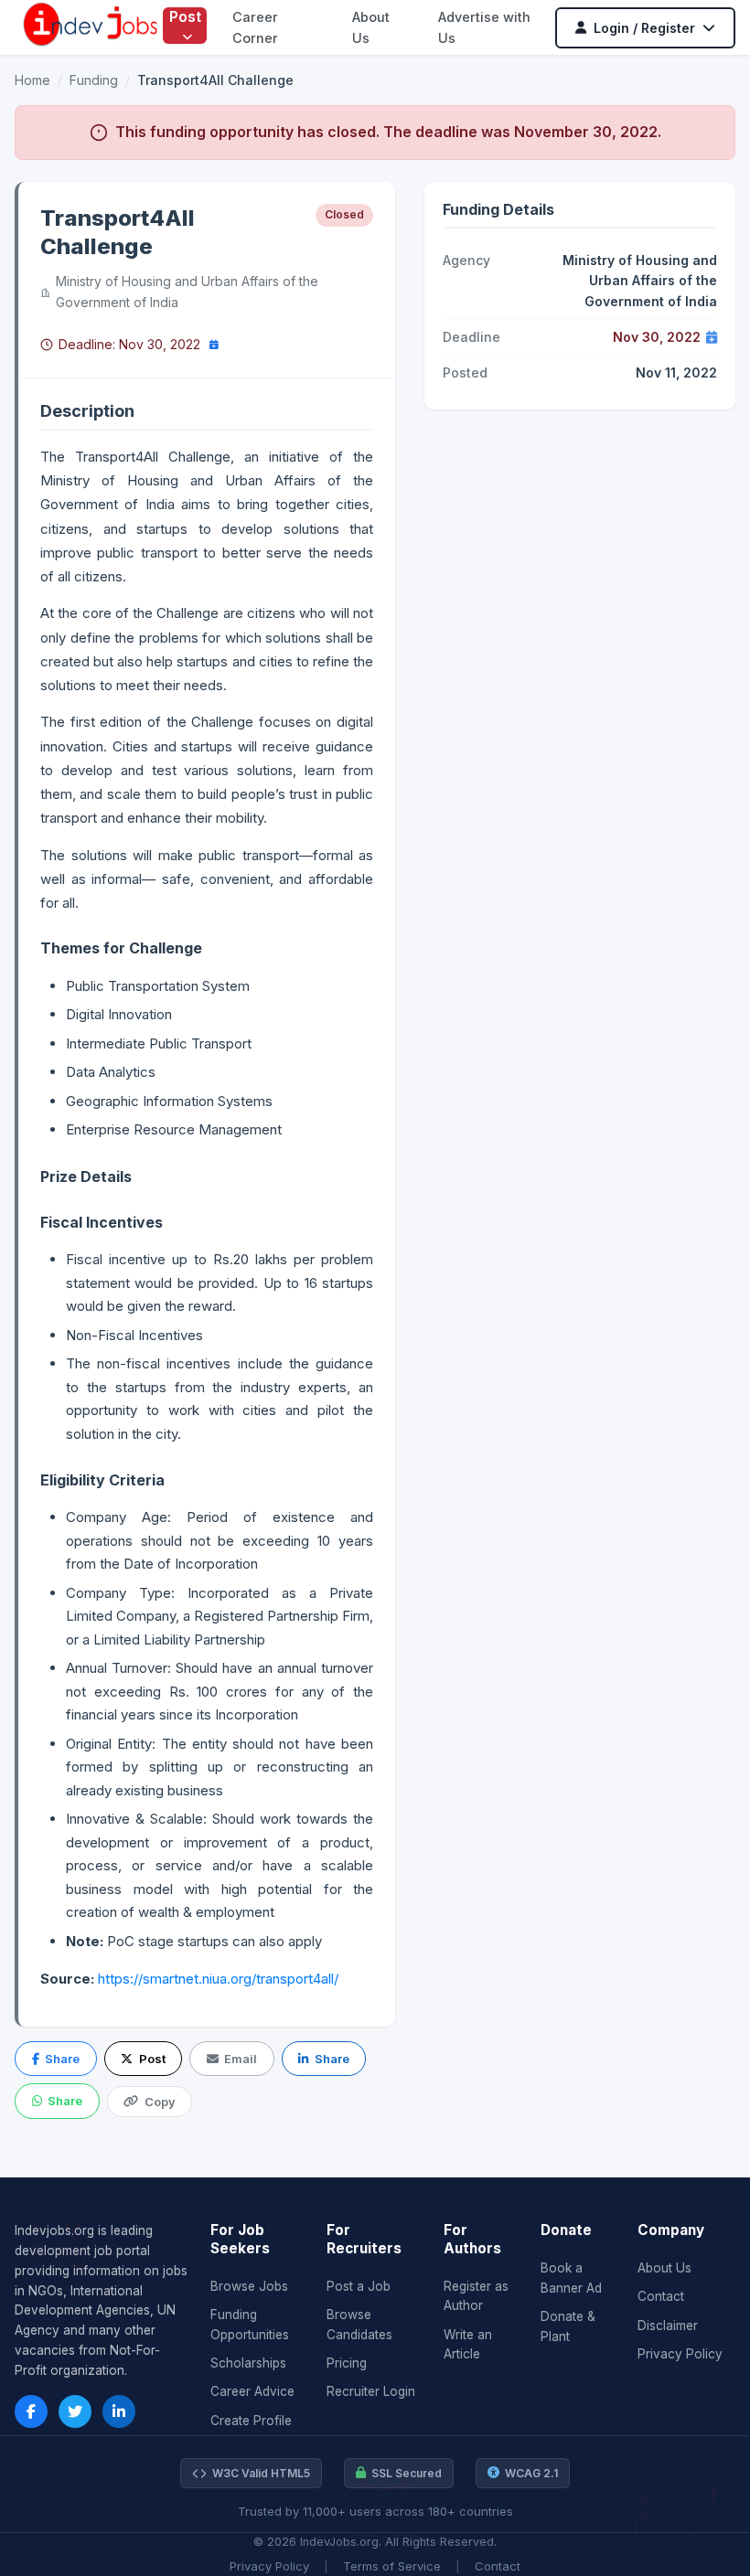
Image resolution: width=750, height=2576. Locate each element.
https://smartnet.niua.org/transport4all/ (218, 1979)
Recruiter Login (371, 2391)
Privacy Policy (680, 2354)
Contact (661, 2296)
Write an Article (468, 2345)
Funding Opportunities (250, 2325)
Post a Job (359, 2286)
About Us (664, 2268)
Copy (160, 2102)
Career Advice (252, 2391)
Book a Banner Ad (571, 2278)
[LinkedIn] (119, 2411)
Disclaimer (668, 2326)
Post (185, 16)
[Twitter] (75, 2411)
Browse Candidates (359, 2325)
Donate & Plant (568, 2326)
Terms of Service (392, 2566)
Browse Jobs (249, 2286)
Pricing (347, 2363)
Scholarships (248, 2363)
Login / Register (644, 28)
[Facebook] (31, 2411)
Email (241, 2059)
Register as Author (476, 2296)
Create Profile (251, 2421)
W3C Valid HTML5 (261, 2473)
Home (32, 80)
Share (62, 2059)
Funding (94, 80)
